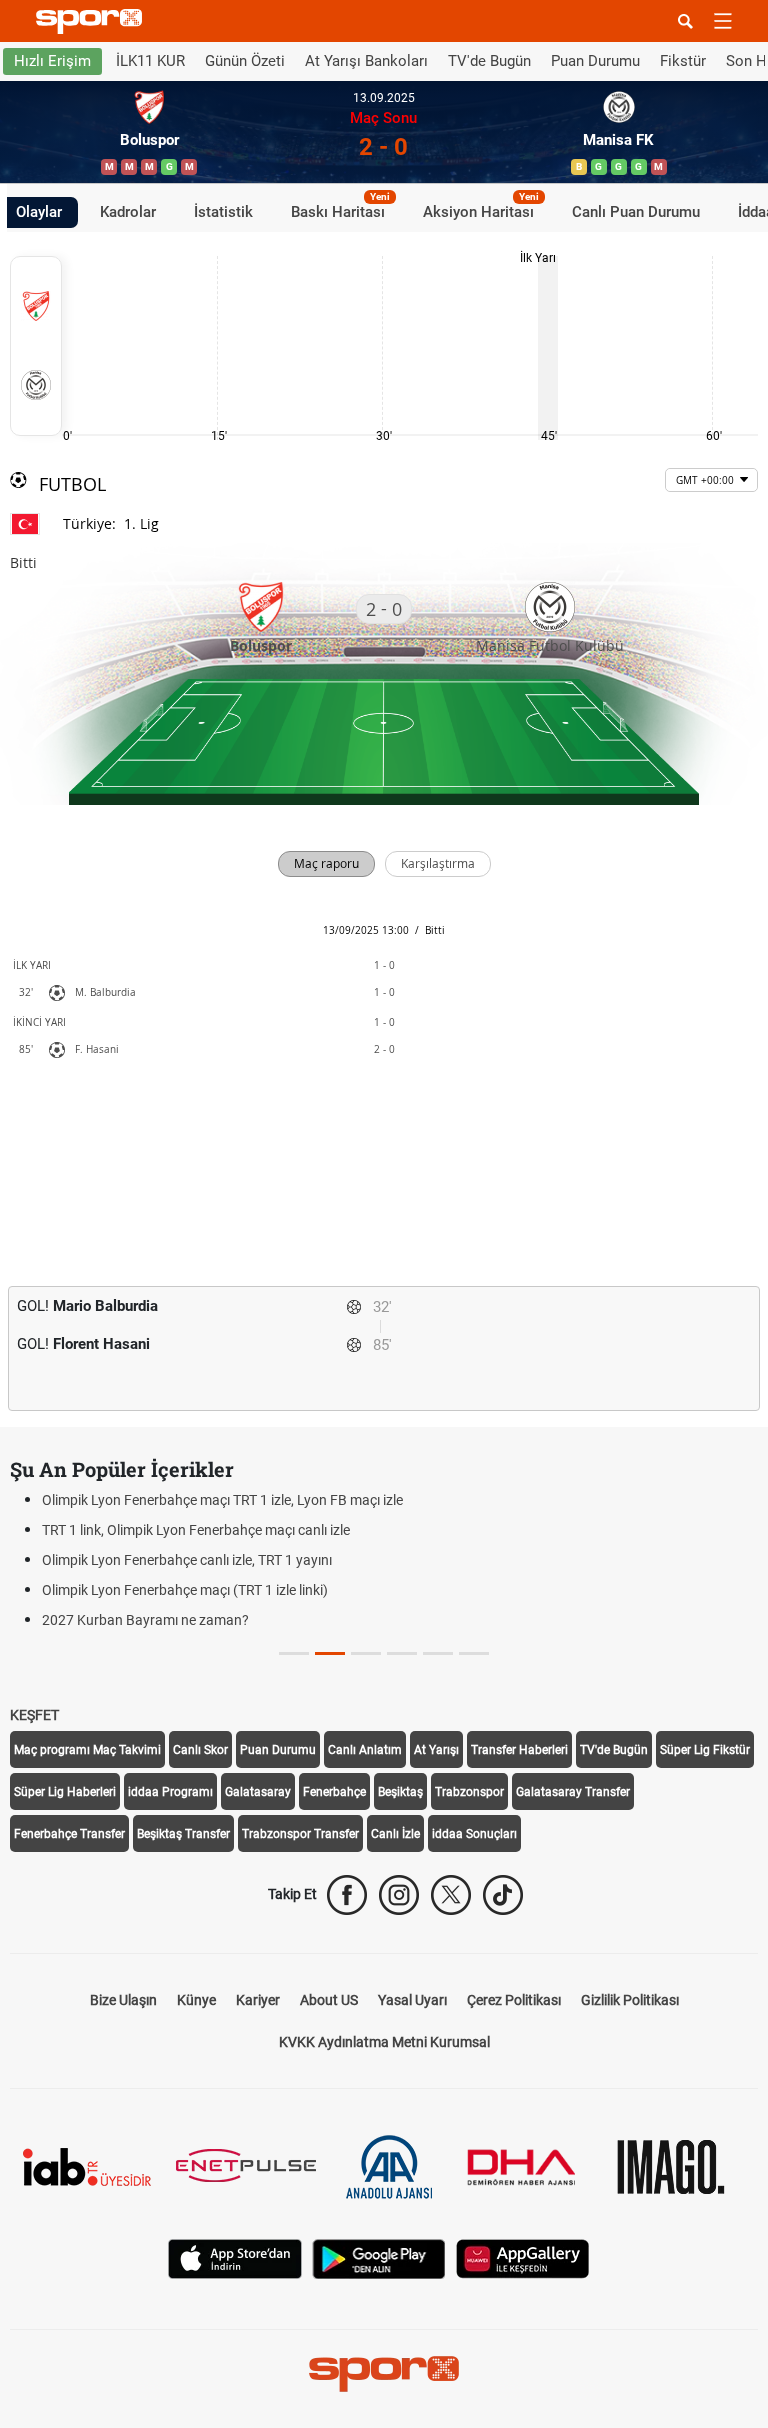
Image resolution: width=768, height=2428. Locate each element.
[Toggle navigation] (723, 21)
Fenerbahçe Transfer (69, 1834)
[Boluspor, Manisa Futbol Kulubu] (36, 346)
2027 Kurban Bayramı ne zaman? (145, 1620)
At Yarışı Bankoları (366, 61)
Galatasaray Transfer (573, 1792)
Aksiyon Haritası (481, 209)
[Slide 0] (294, 1653)
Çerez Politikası (514, 2000)
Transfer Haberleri (519, 1750)
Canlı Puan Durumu (636, 212)
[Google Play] (379, 2257)
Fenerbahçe (334, 1792)
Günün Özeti (245, 61)
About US (329, 2000)
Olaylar (39, 212)
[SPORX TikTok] (503, 1895)
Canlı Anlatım (365, 1750)
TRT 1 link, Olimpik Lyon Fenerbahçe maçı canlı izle (196, 1530)
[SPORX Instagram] (399, 1895)
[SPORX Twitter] (451, 1895)
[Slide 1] (330, 1653)
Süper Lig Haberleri (65, 1792)
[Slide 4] (438, 1653)
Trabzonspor (469, 1792)
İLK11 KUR (150, 61)
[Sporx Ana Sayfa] (93, 21)
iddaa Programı (170, 1792)
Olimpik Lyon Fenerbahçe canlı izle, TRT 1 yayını (187, 1560)
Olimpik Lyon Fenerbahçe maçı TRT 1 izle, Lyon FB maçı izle (222, 1500)
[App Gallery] (523, 2257)
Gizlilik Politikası (630, 2000)
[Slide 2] (366, 1653)
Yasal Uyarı (412, 2000)
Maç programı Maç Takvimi (87, 1750)
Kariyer (258, 2000)
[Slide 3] (402, 1653)
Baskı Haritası (340, 209)
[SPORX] (384, 2374)
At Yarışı (436, 1750)
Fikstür (683, 61)
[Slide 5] (474, 1653)
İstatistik (223, 212)
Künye (196, 2000)
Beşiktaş (400, 1792)
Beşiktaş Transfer (183, 1834)
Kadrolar (128, 212)
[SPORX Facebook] (347, 1895)
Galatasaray (258, 1792)
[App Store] (235, 2257)
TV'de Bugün (489, 61)
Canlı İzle (395, 1834)
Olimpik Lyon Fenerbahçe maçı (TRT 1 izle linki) (185, 1590)
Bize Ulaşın (123, 2000)
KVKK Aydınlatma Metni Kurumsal (384, 2042)
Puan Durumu (595, 61)
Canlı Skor (200, 1750)
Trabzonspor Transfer (300, 1834)
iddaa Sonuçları (474, 1834)
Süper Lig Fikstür (705, 1750)
